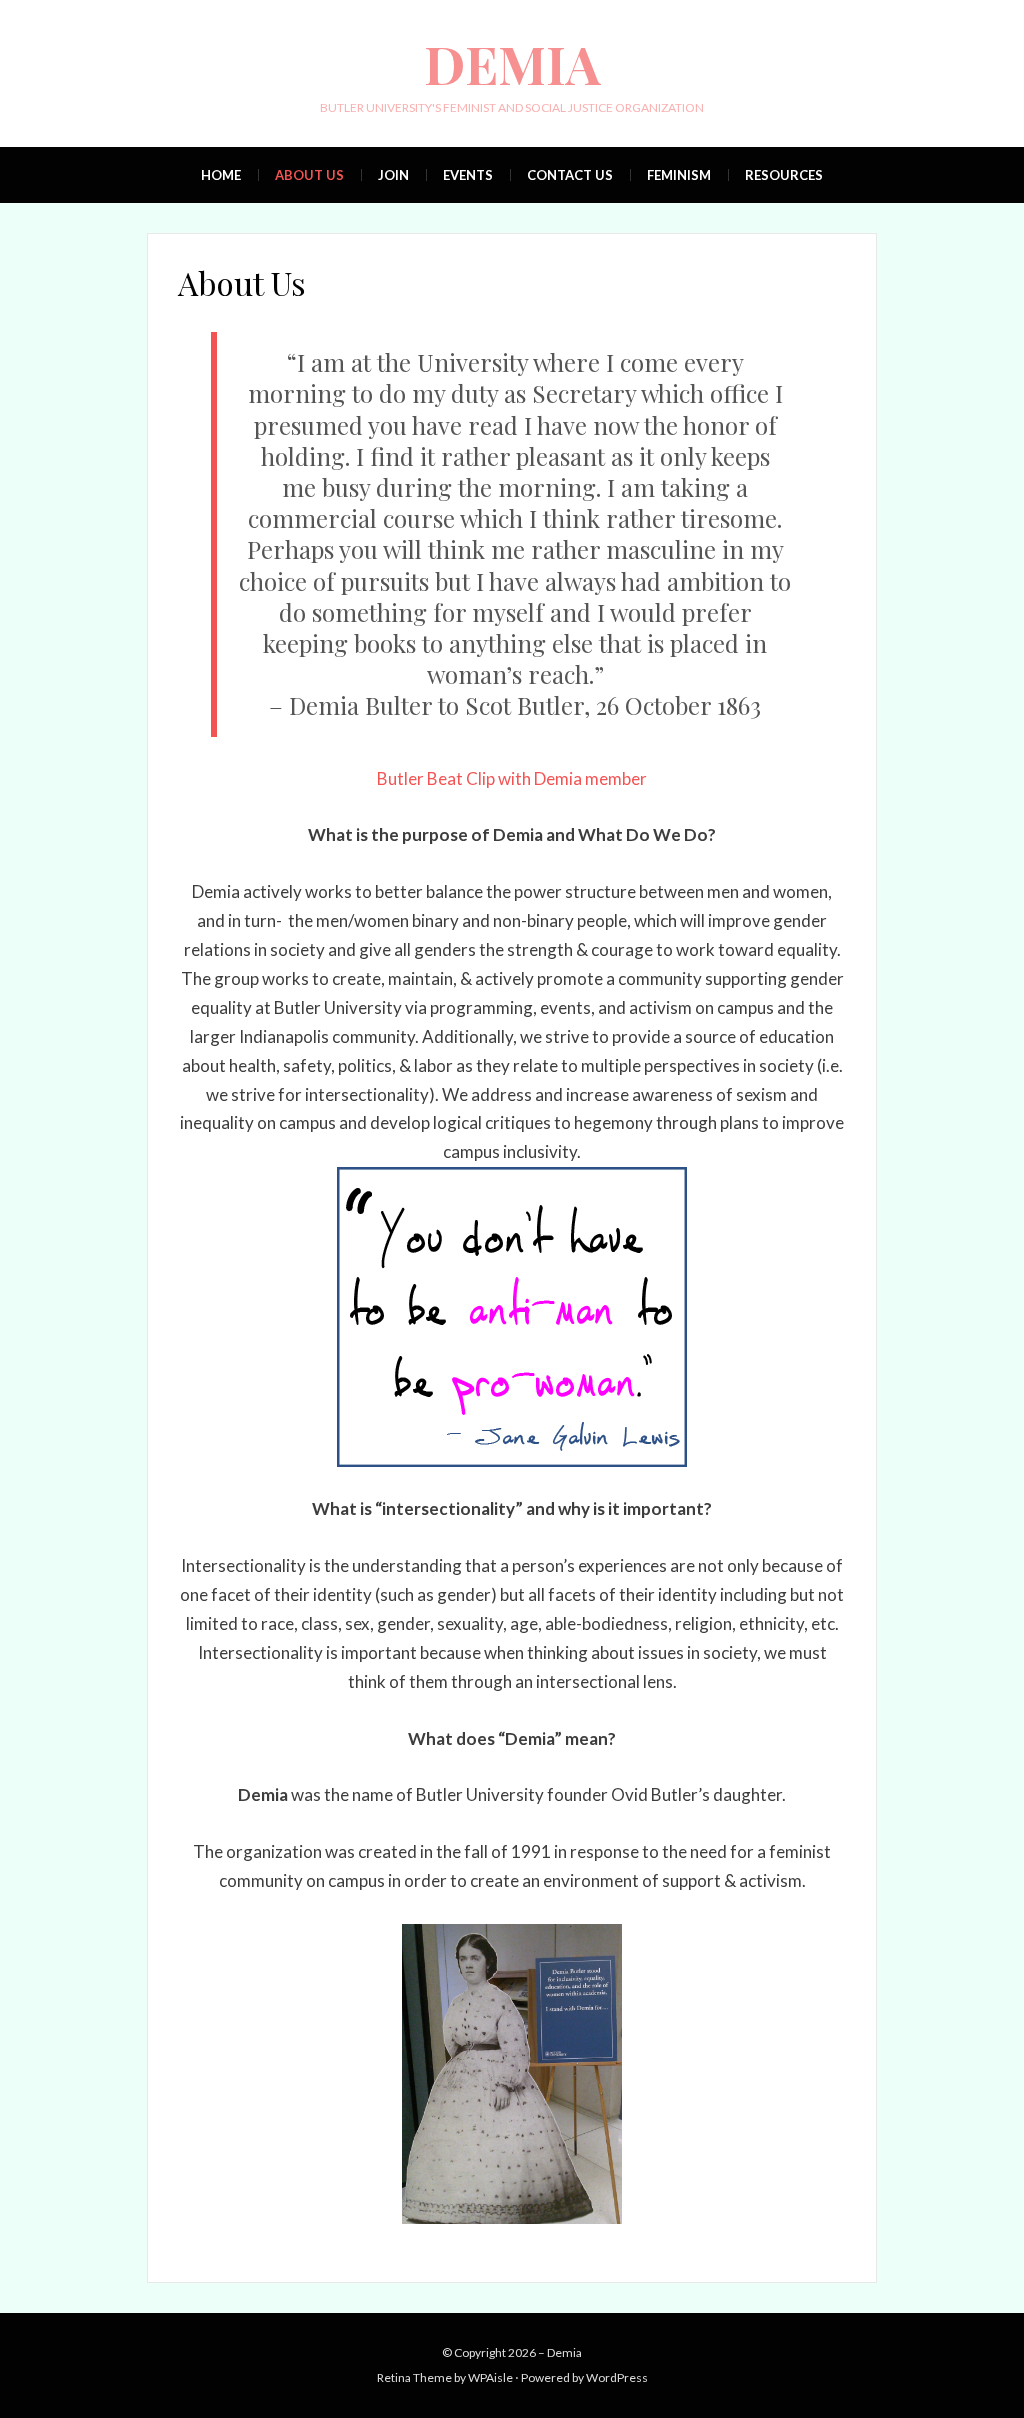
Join (393, 175)
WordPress (617, 2377)
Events (468, 175)
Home (221, 175)
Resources (784, 175)
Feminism (679, 175)
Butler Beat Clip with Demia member (512, 778)
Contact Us (570, 175)
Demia (512, 63)
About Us (309, 175)
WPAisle (490, 2377)
